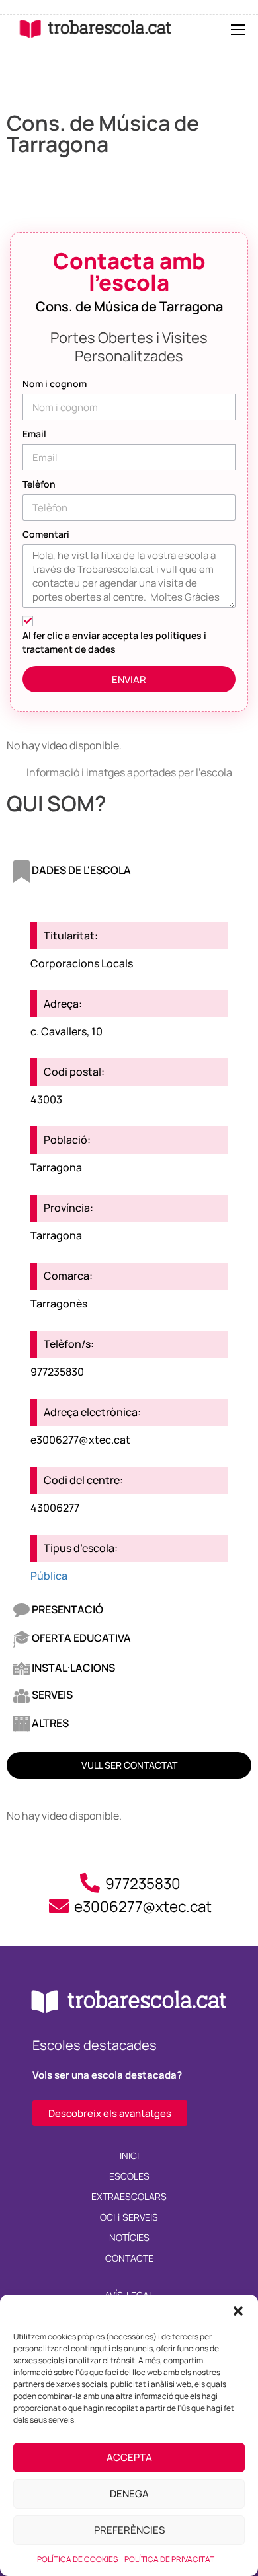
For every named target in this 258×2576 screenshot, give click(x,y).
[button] (238, 2311)
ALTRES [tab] (49, 1723)
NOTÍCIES (129, 2237)
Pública (49, 1576)
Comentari (46, 534)
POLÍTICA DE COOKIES (77, 2559)
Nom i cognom (55, 384)
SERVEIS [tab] (51, 1695)
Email (34, 434)
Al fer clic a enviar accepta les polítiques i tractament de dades (114, 642)
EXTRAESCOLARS (129, 2196)
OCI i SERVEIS (129, 2217)
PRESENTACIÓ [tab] (66, 1609)
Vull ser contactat (129, 1765)
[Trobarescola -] (96, 29)
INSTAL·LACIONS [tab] (72, 1668)
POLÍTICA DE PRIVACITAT (169, 2559)
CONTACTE (129, 2258)
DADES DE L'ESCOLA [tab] (80, 870)
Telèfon (39, 484)
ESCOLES (129, 2176)
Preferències (129, 2530)
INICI (129, 2155)
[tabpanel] (129, 1243)
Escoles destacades (95, 2045)
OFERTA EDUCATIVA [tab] (80, 1638)
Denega (129, 2494)
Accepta (129, 2457)
